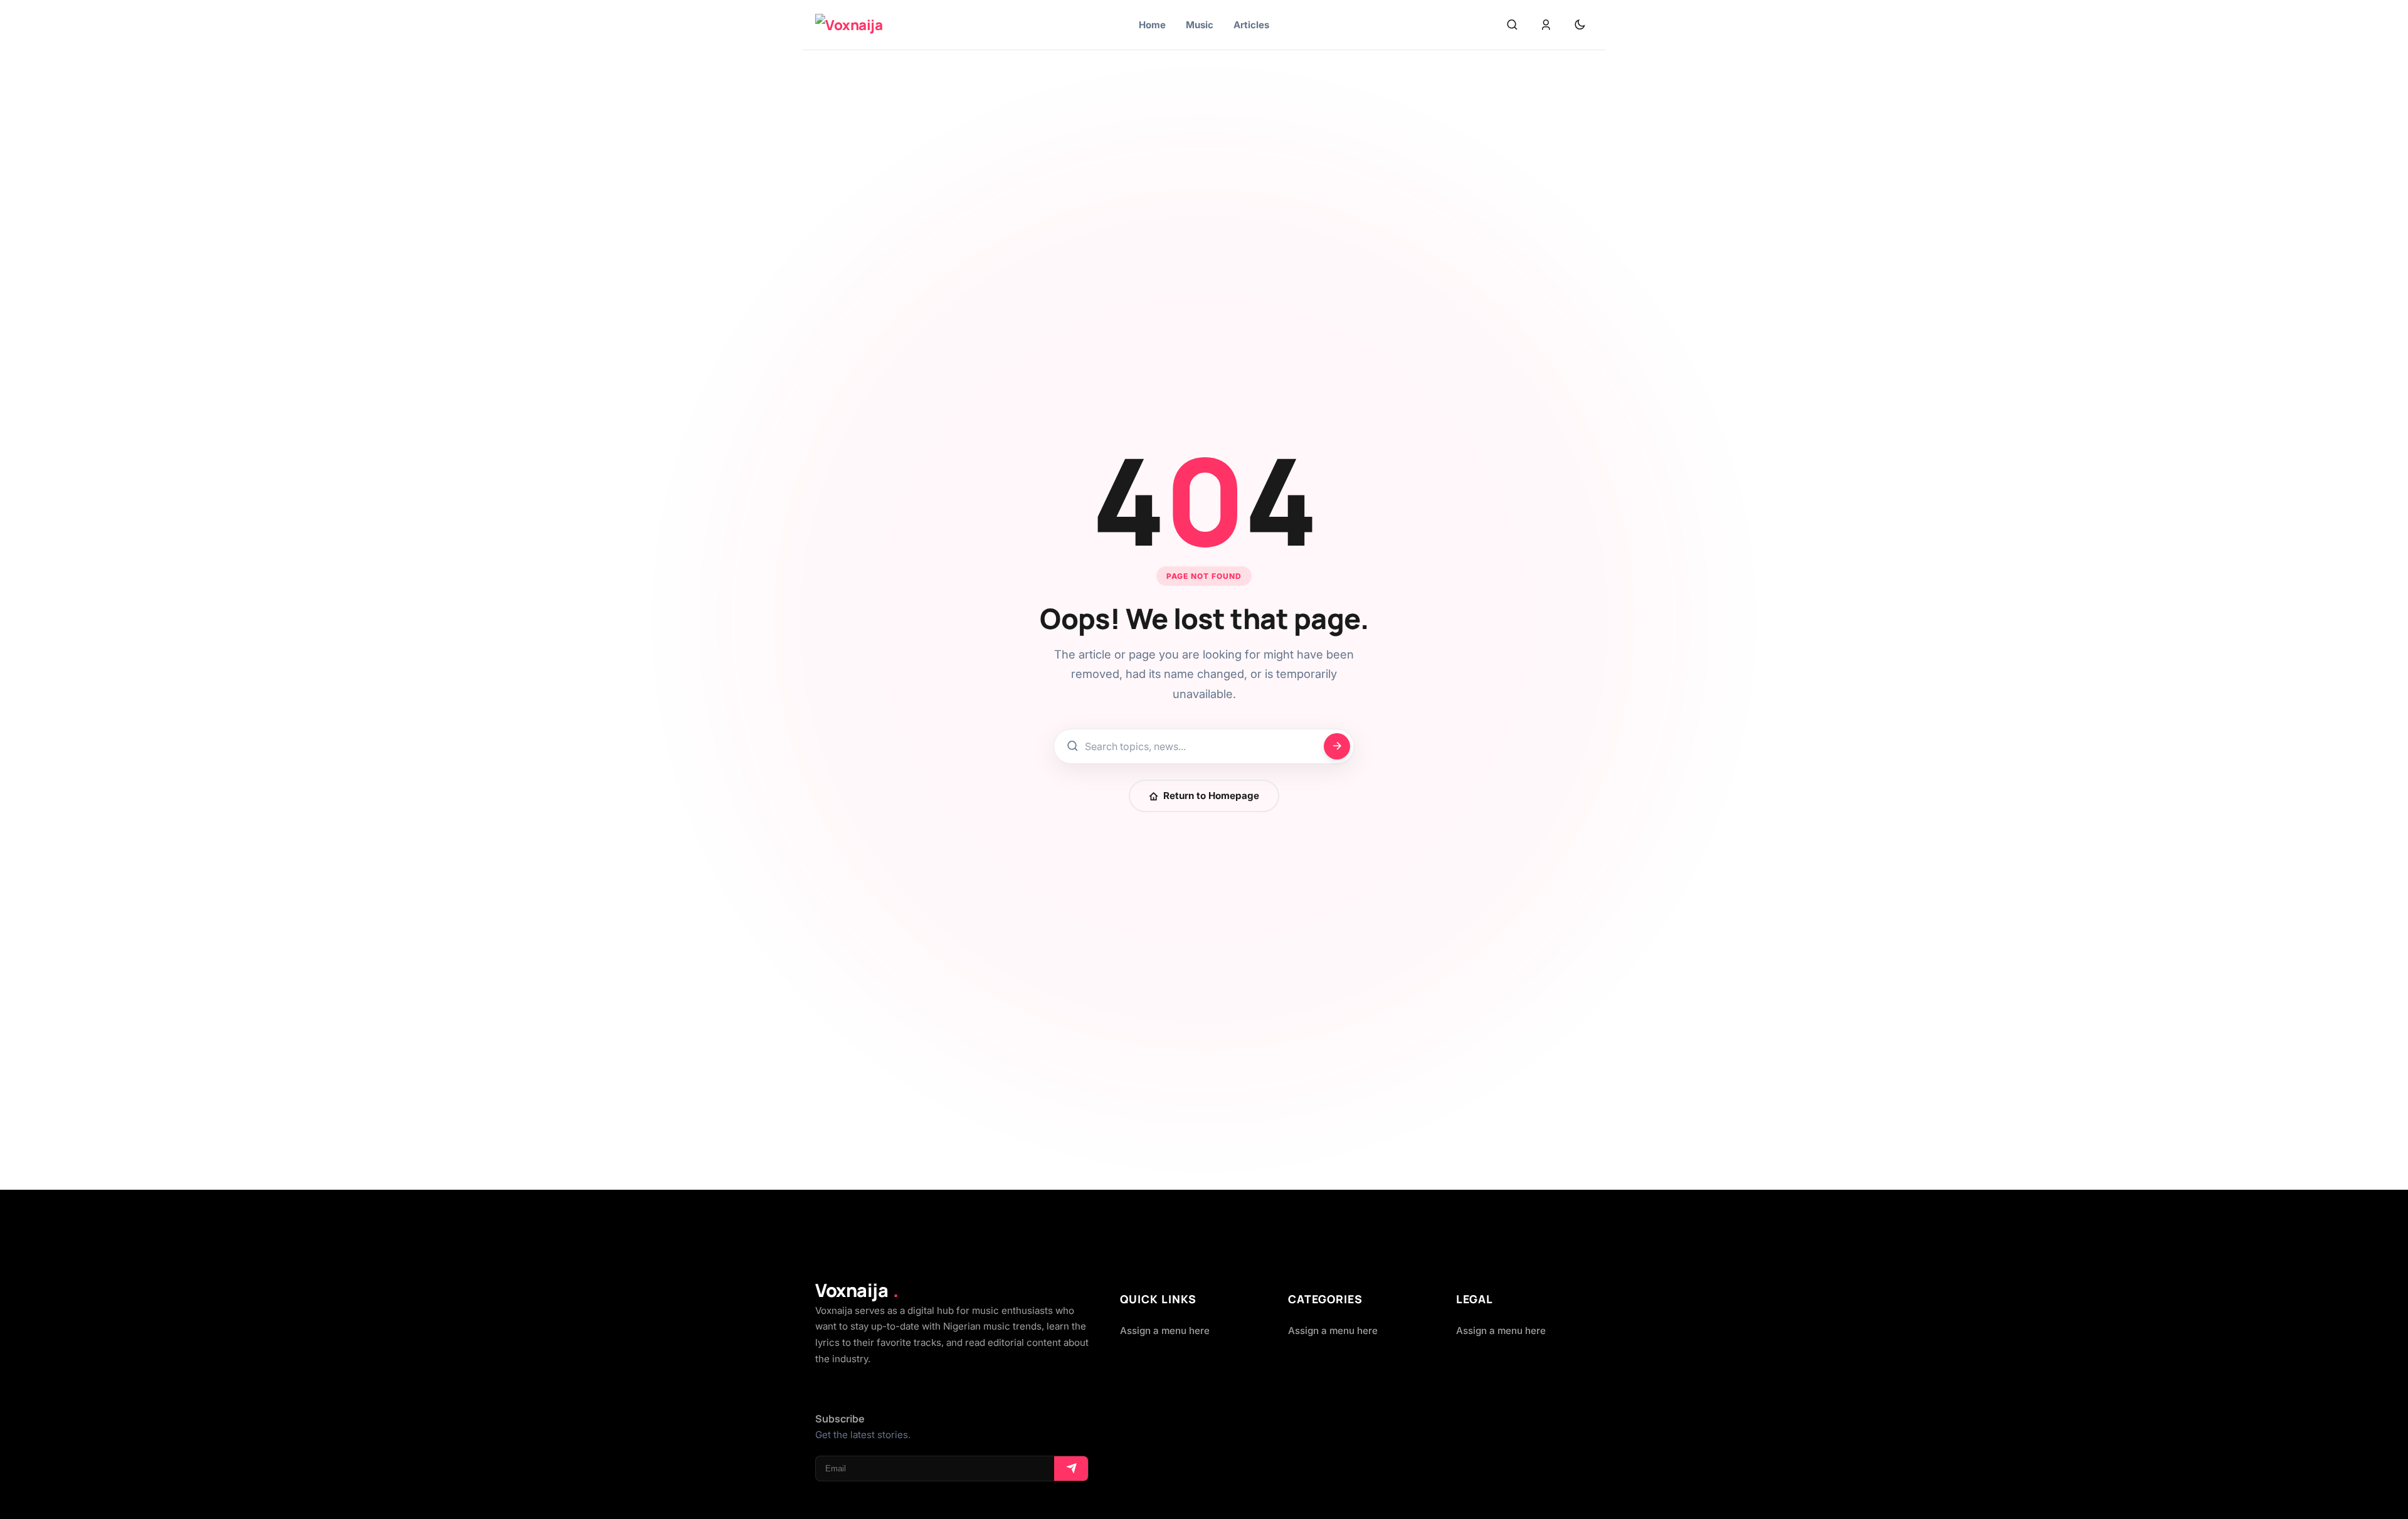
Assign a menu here (1165, 1331)
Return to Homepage (1211, 796)
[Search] (1512, 25)
